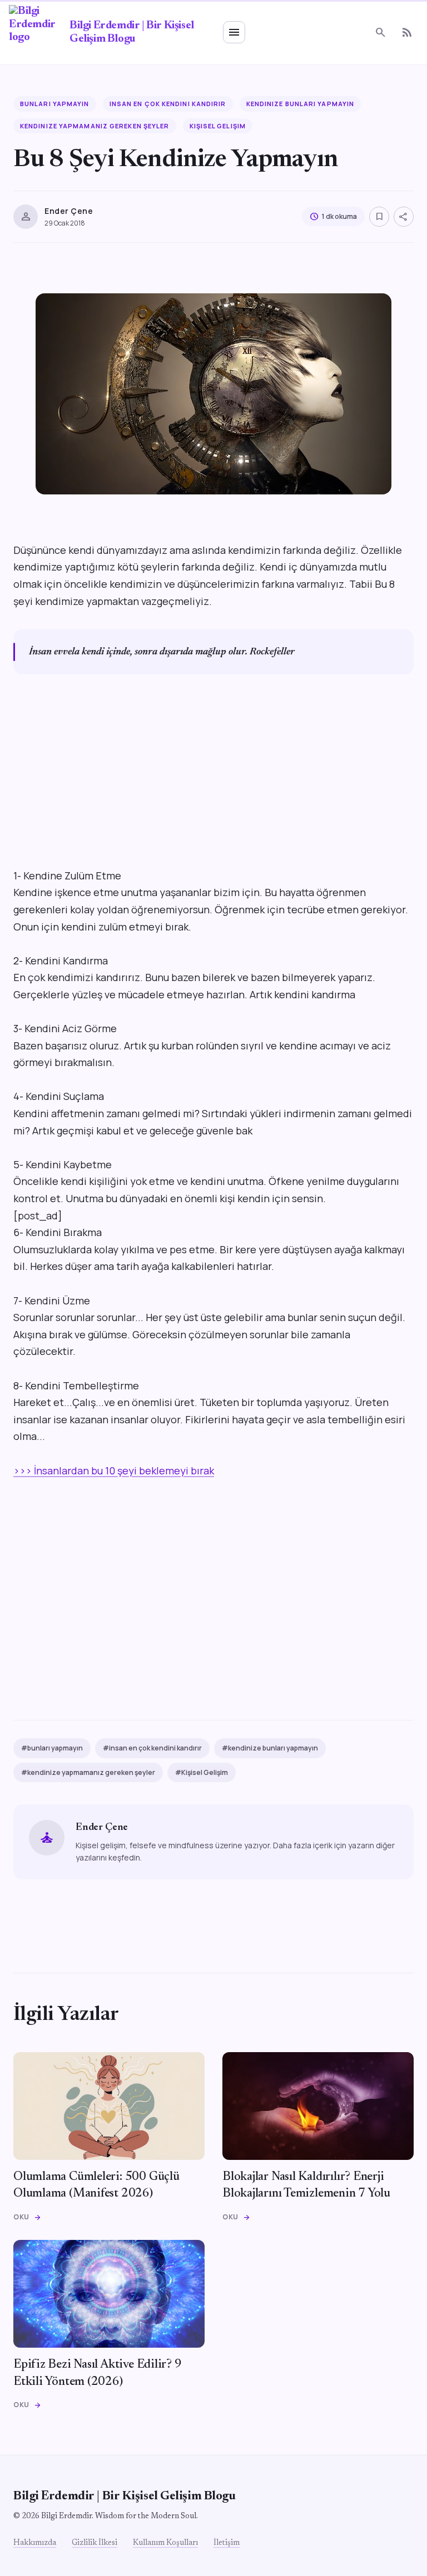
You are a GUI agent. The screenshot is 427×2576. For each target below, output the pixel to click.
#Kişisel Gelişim (202, 1772)
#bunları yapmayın (52, 1748)
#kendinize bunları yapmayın (270, 1748)
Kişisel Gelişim (218, 126)
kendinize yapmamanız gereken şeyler (95, 126)
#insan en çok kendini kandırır (152, 1748)
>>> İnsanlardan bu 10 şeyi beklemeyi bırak (114, 1470)
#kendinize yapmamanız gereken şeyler (88, 1772)
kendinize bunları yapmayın (301, 104)
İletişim (227, 2543)
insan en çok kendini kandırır (168, 104)
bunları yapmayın (55, 104)
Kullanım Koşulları (165, 2543)
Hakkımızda (35, 2543)
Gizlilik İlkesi (95, 2543)
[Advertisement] (213, 789)
